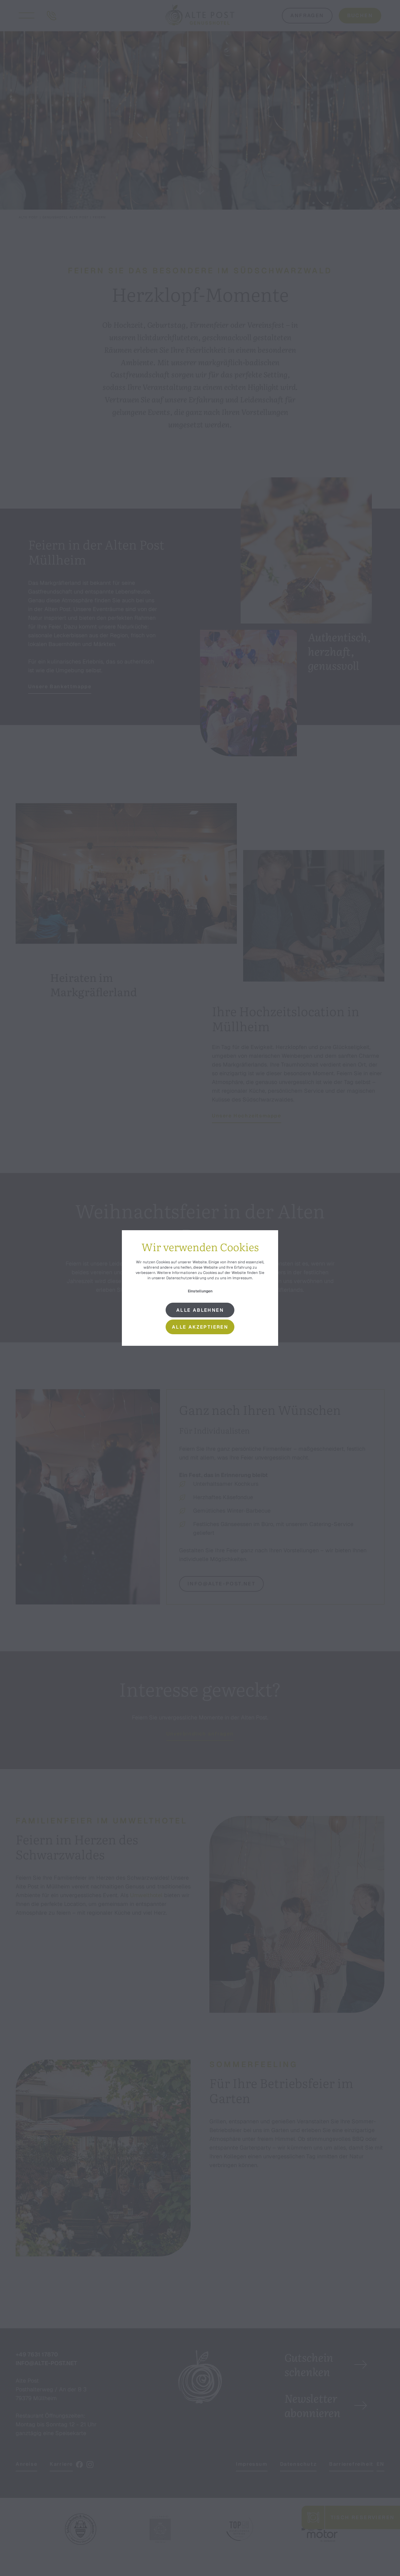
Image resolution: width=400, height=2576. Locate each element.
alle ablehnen (200, 1310)
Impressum (242, 1278)
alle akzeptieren (200, 1327)
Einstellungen (200, 1291)
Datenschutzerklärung (186, 1278)
